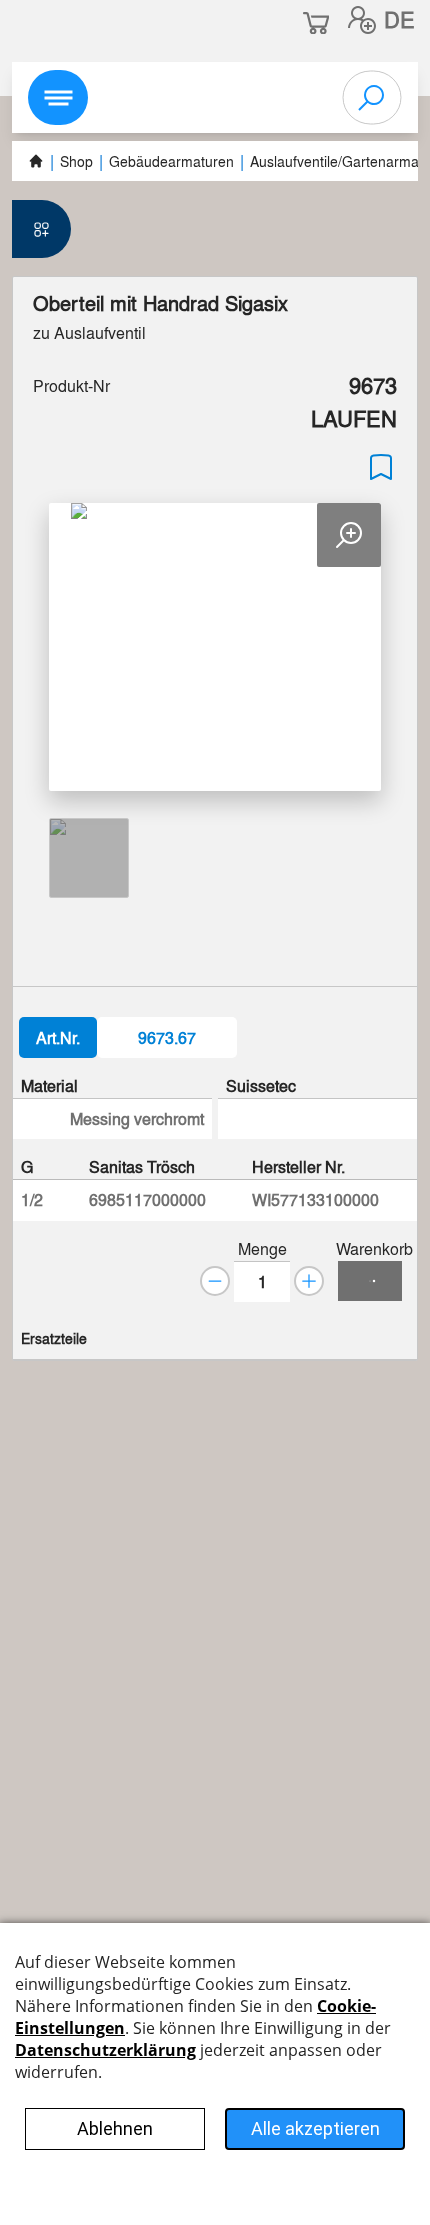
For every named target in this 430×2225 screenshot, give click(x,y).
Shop (76, 161)
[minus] (215, 1281)
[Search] (372, 98)
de (399, 19)
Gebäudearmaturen (171, 161)
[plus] (309, 1281)
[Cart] (370, 1281)
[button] (362, 20)
